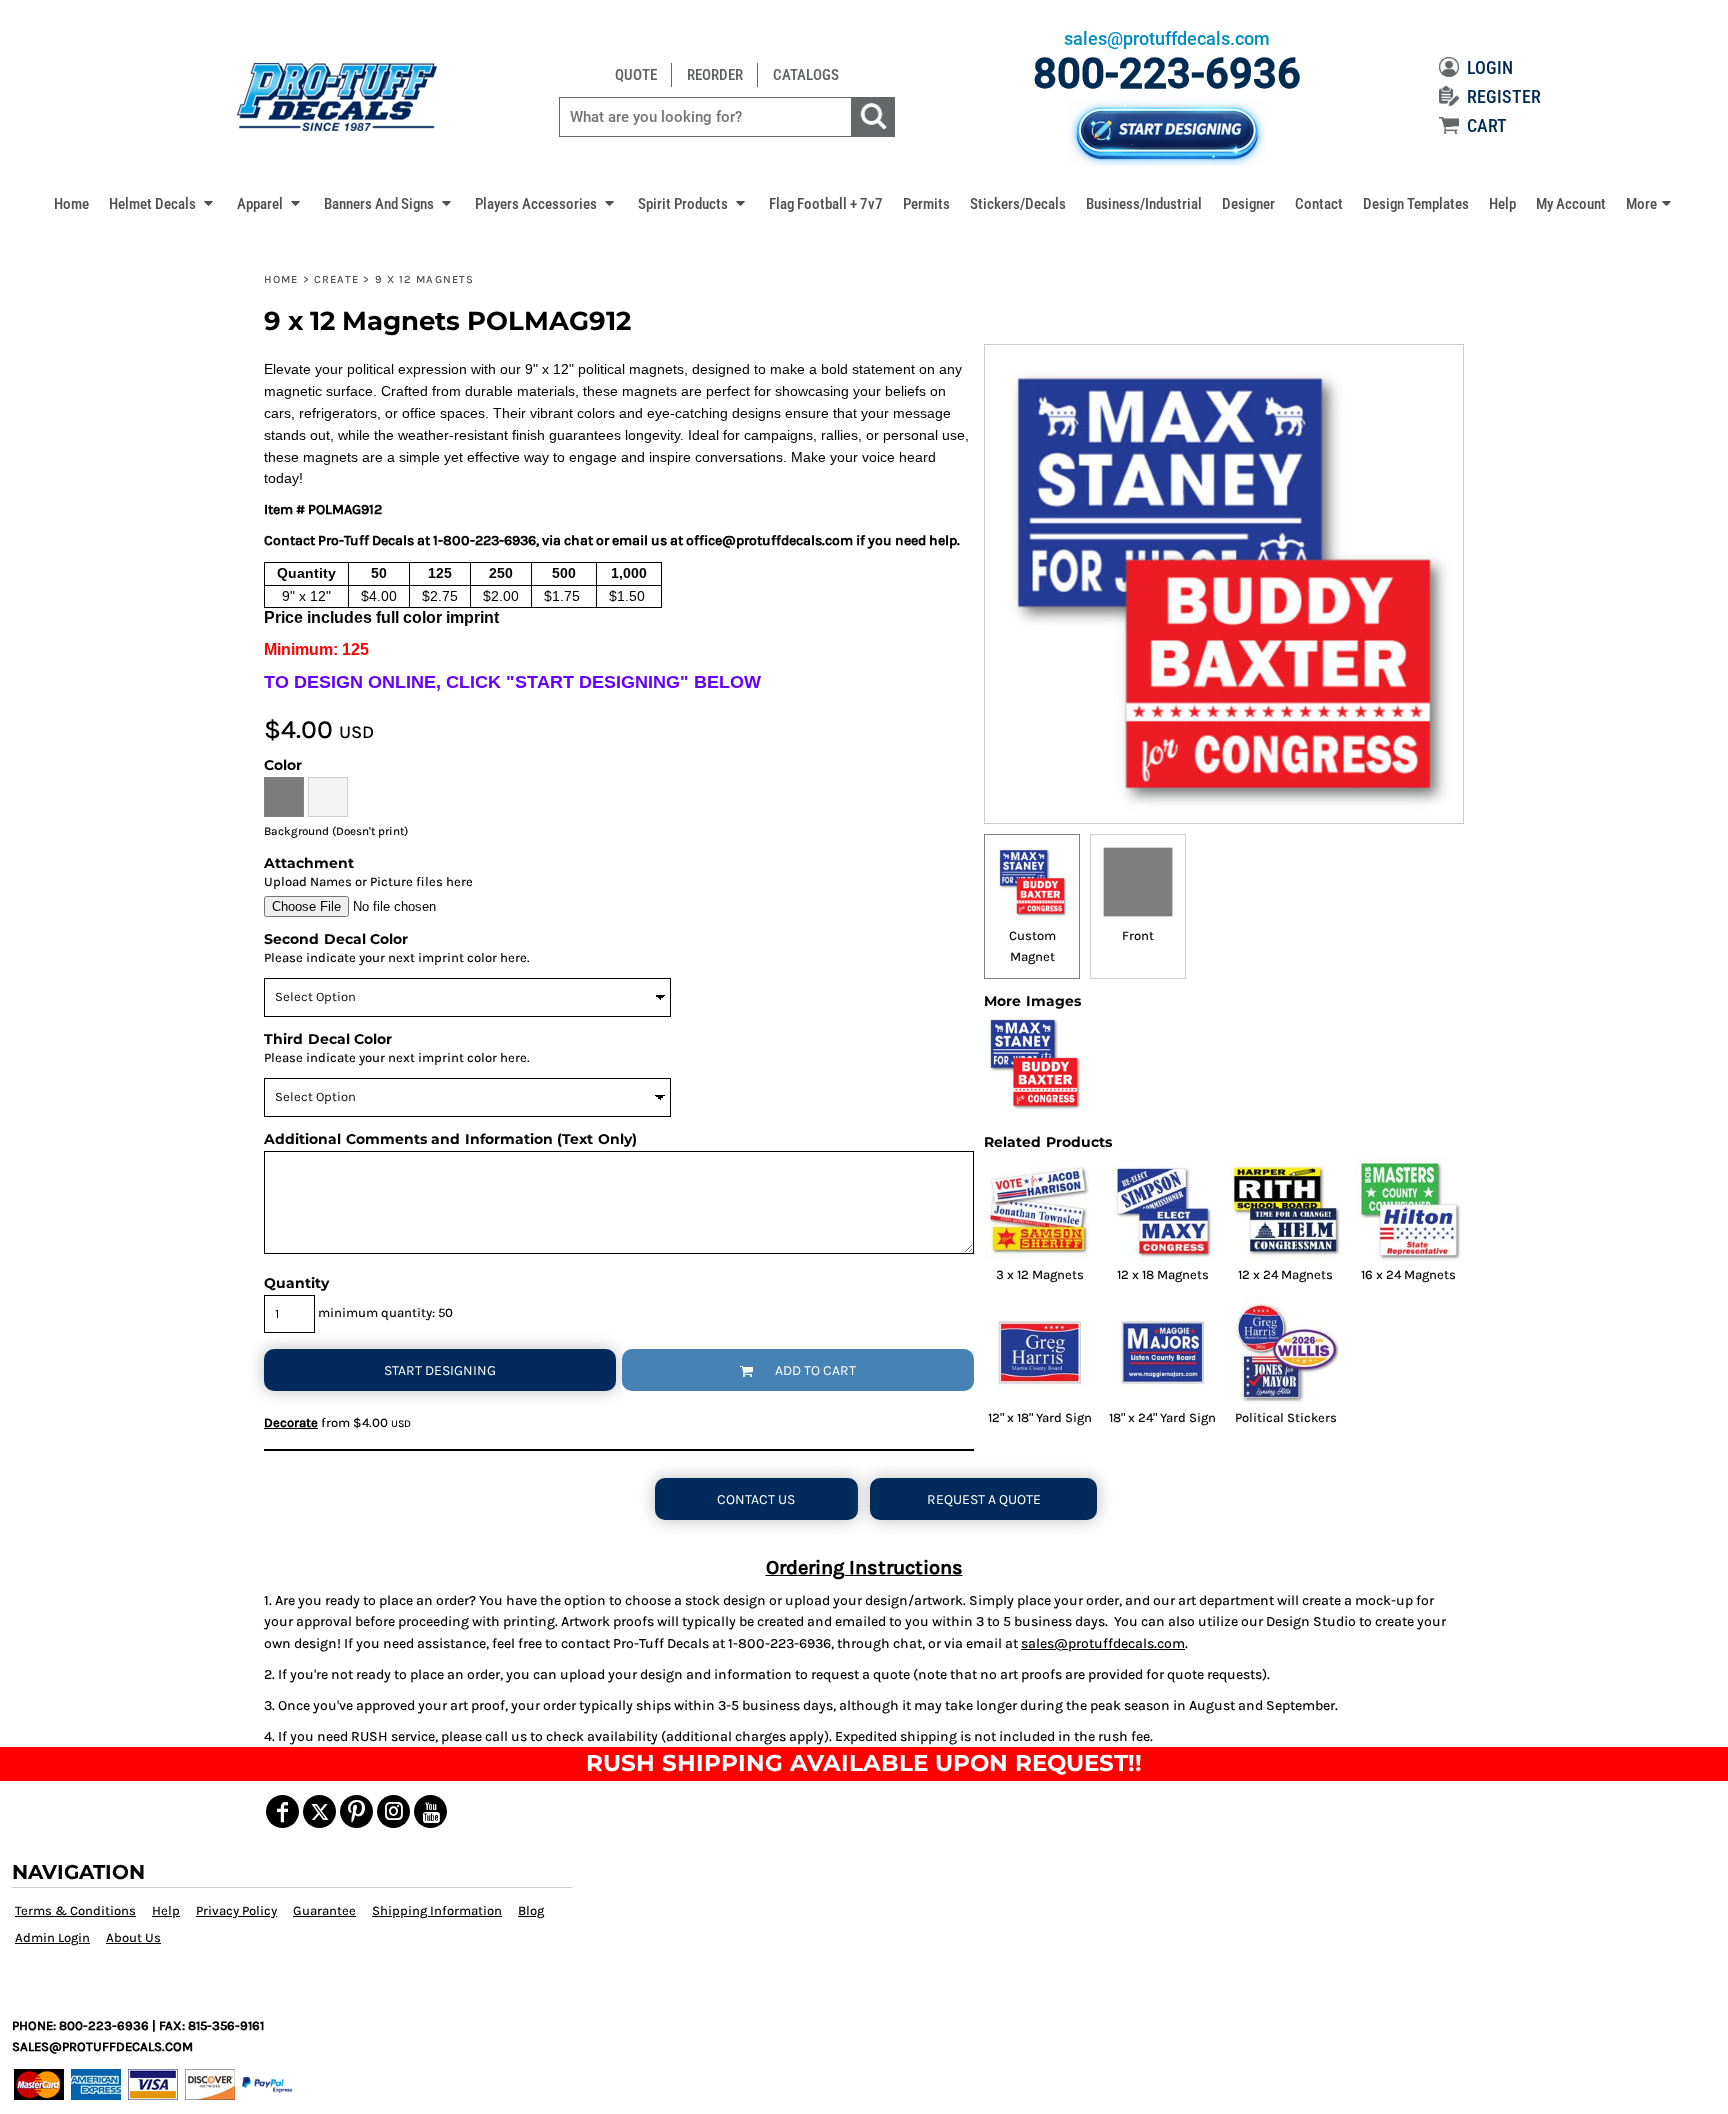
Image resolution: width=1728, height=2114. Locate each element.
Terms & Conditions (75, 1910)
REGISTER (1504, 96)
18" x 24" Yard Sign (1162, 1417)
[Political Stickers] (1285, 1352)
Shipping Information (437, 1910)
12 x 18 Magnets (1163, 1274)
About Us (133, 1937)
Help (166, 1910)
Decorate (291, 1422)
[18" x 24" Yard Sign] (1162, 1352)
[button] (163, 203)
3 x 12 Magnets (1040, 1274)
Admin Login (52, 1937)
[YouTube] (430, 1811)
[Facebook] (282, 1811)
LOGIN (1490, 67)
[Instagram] (393, 1811)
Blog (531, 1910)
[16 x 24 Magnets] (1408, 1209)
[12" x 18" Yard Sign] (1039, 1352)
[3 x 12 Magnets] (1039, 1209)
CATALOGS (806, 75)
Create (337, 279)
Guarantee (324, 1910)
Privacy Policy (236, 1910)
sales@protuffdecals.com (1103, 1643)
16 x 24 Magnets (1408, 1274)
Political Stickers (1286, 1417)
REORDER (715, 75)
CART (1487, 125)
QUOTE (636, 75)
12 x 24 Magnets (1285, 1274)
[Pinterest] (356, 1811)
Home (281, 279)
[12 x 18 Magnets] (1162, 1209)
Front (1138, 935)
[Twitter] (319, 1811)
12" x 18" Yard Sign (1040, 1417)
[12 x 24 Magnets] (1285, 1209)
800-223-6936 (1167, 73)
